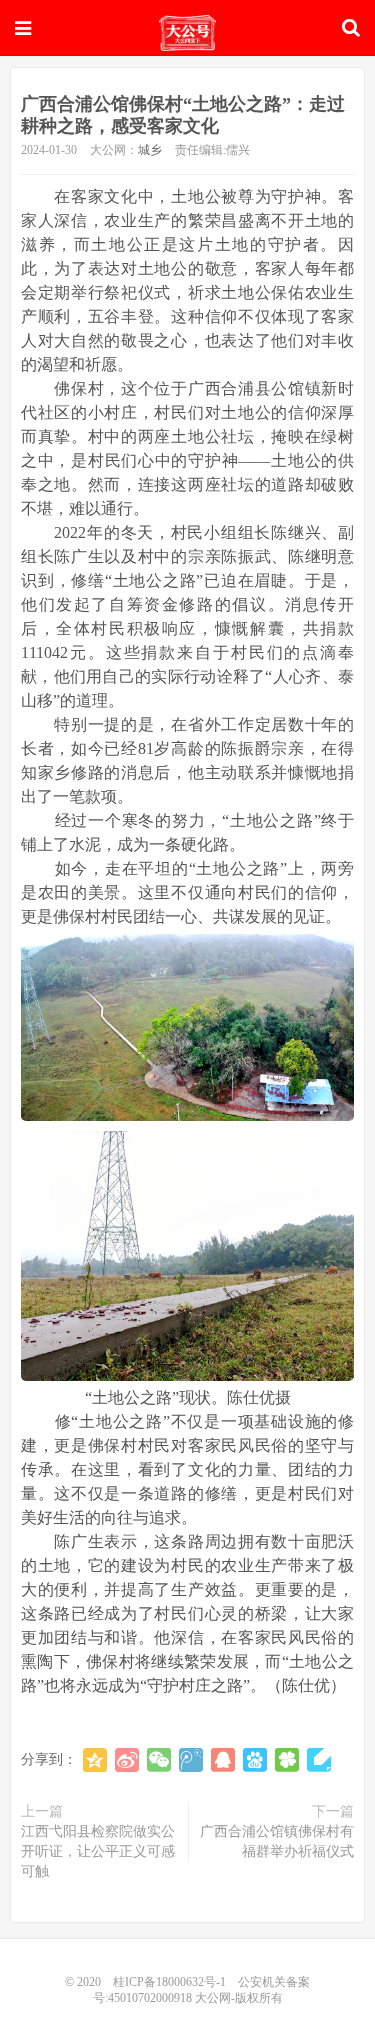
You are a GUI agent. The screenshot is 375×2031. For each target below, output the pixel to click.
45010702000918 (150, 1998)
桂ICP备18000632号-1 (169, 1982)
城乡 (150, 150)
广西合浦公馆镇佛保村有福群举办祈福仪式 (277, 1841)
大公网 (188, 33)
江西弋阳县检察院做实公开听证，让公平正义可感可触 (98, 1851)
